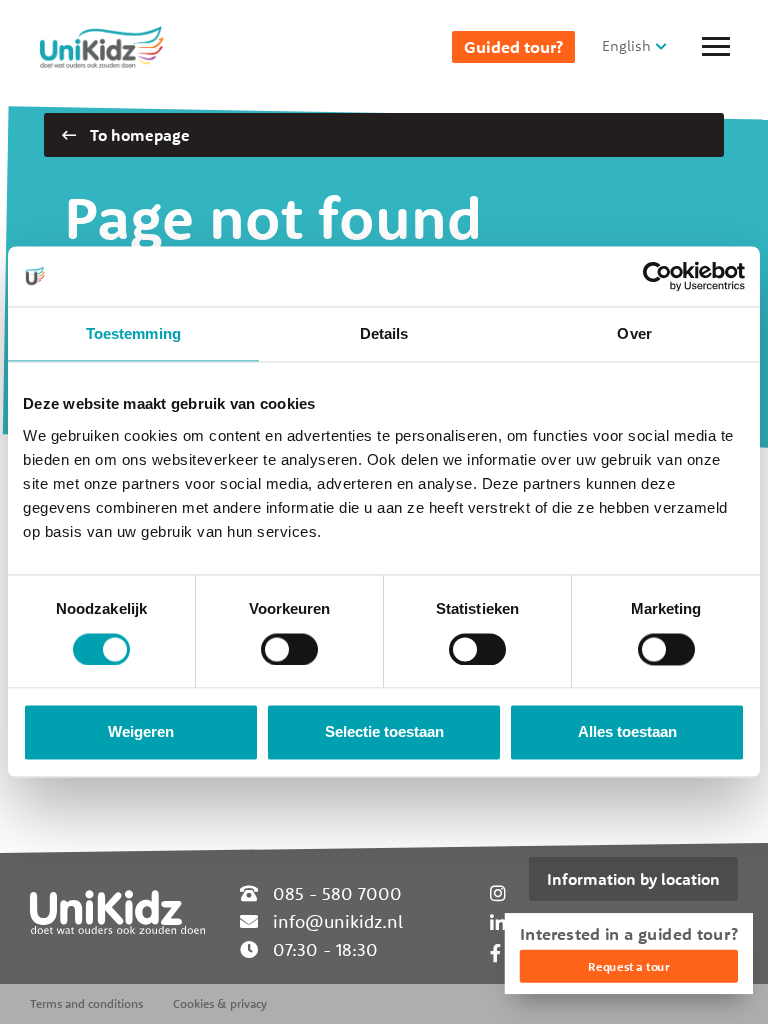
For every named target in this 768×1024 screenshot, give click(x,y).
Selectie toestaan (384, 732)
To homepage (138, 135)
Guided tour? (513, 47)
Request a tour (628, 966)
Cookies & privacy (220, 1003)
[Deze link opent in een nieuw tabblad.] (495, 953)
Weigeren (141, 732)
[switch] (289, 649)
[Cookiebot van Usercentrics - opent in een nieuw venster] (657, 276)
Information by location (633, 879)
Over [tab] (634, 333)
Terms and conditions (86, 1003)
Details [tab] (384, 333)
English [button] (626, 45)
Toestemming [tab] (133, 333)
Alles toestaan (627, 732)
